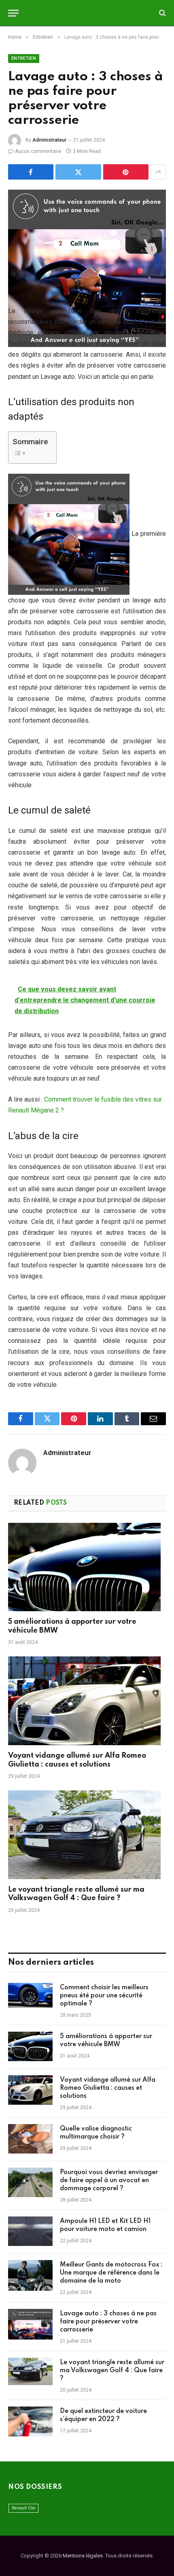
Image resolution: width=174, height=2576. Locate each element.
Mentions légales (83, 2556)
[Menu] (13, 13)
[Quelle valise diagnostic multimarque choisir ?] (30, 2139)
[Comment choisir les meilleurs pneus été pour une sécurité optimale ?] (30, 1998)
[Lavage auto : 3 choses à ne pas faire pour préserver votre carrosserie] (87, 241)
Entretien (24, 58)
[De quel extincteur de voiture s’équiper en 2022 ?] (30, 2422)
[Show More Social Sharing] (158, 172)
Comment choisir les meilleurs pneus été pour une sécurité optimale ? (104, 1996)
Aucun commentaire (38, 151)
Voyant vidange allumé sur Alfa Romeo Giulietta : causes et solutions (108, 2088)
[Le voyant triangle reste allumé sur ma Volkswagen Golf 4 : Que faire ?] (87, 1835)
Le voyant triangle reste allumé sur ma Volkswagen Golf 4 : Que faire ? (112, 2371)
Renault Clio (23, 2508)
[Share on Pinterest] (126, 172)
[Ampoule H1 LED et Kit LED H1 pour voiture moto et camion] (30, 2232)
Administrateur (49, 140)
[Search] (162, 13)
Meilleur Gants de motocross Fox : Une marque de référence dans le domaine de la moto (111, 2273)
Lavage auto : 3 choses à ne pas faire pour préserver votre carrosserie (108, 2322)
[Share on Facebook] (31, 172)
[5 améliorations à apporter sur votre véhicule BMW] (87, 1567)
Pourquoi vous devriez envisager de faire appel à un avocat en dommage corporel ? (109, 2181)
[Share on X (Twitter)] (78, 172)
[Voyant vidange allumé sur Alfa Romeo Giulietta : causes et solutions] (87, 1701)
